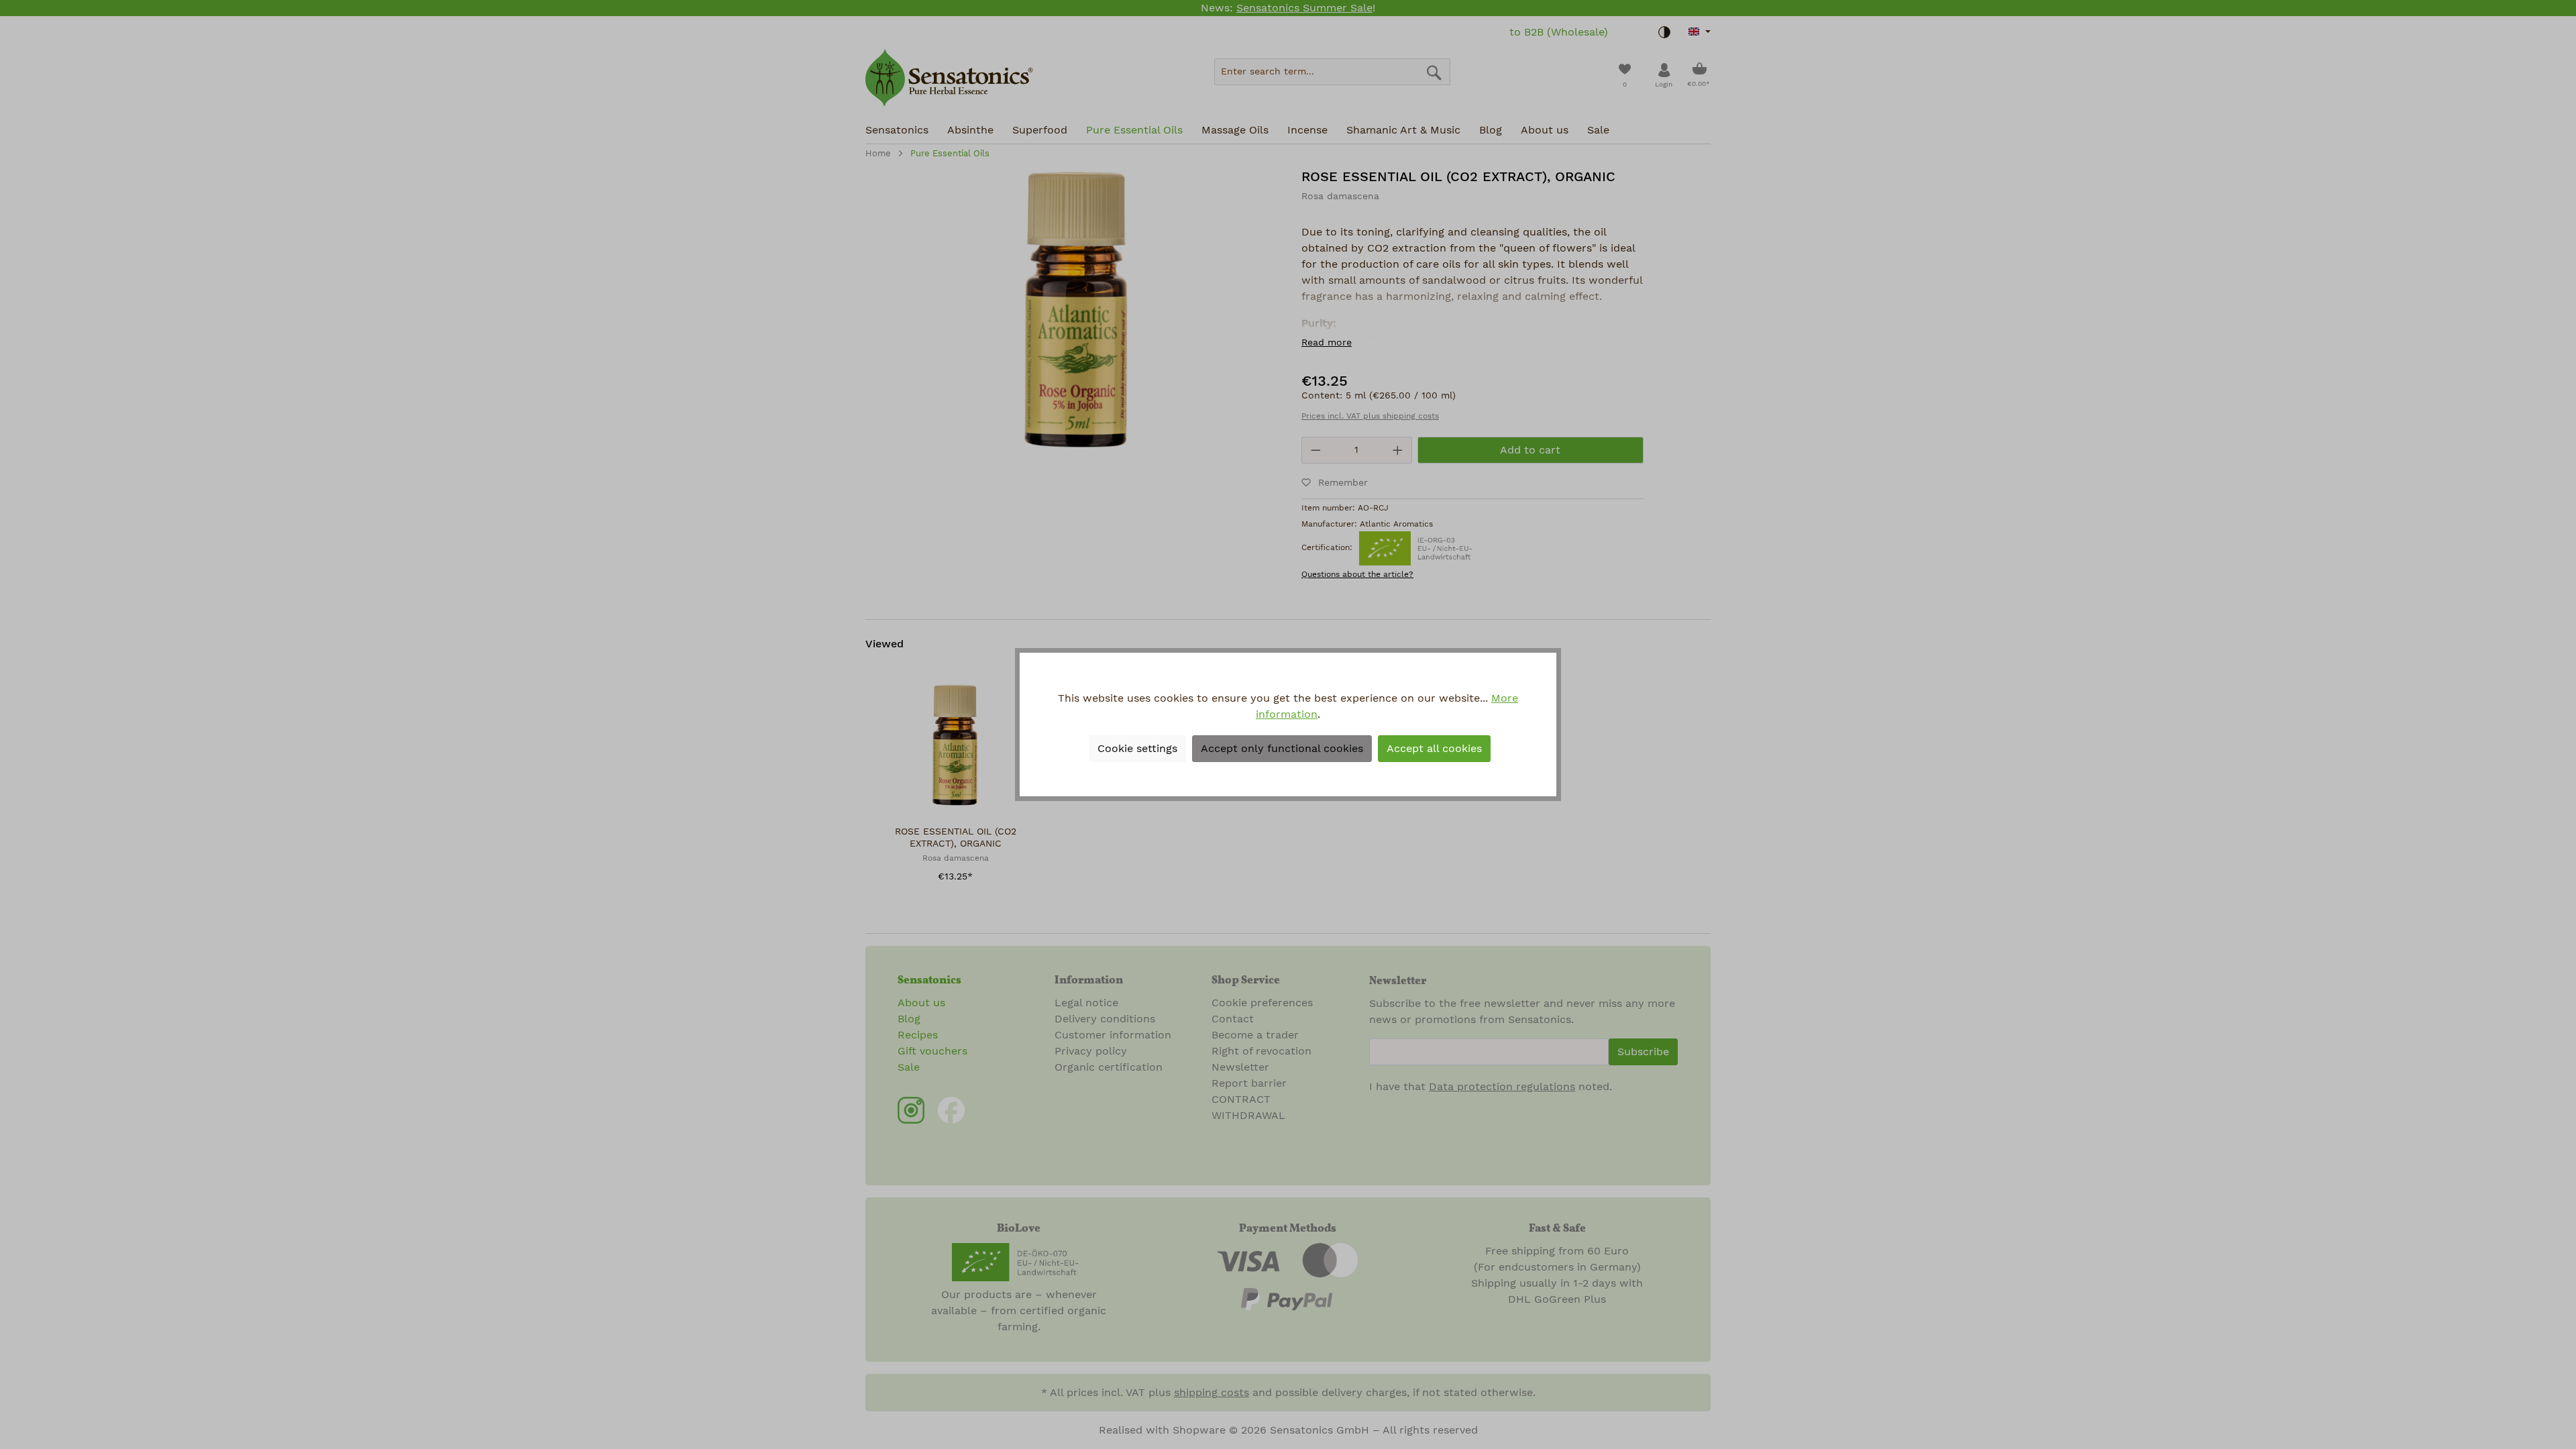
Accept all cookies (1434, 749)
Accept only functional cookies (1282, 749)
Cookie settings (1137, 749)
